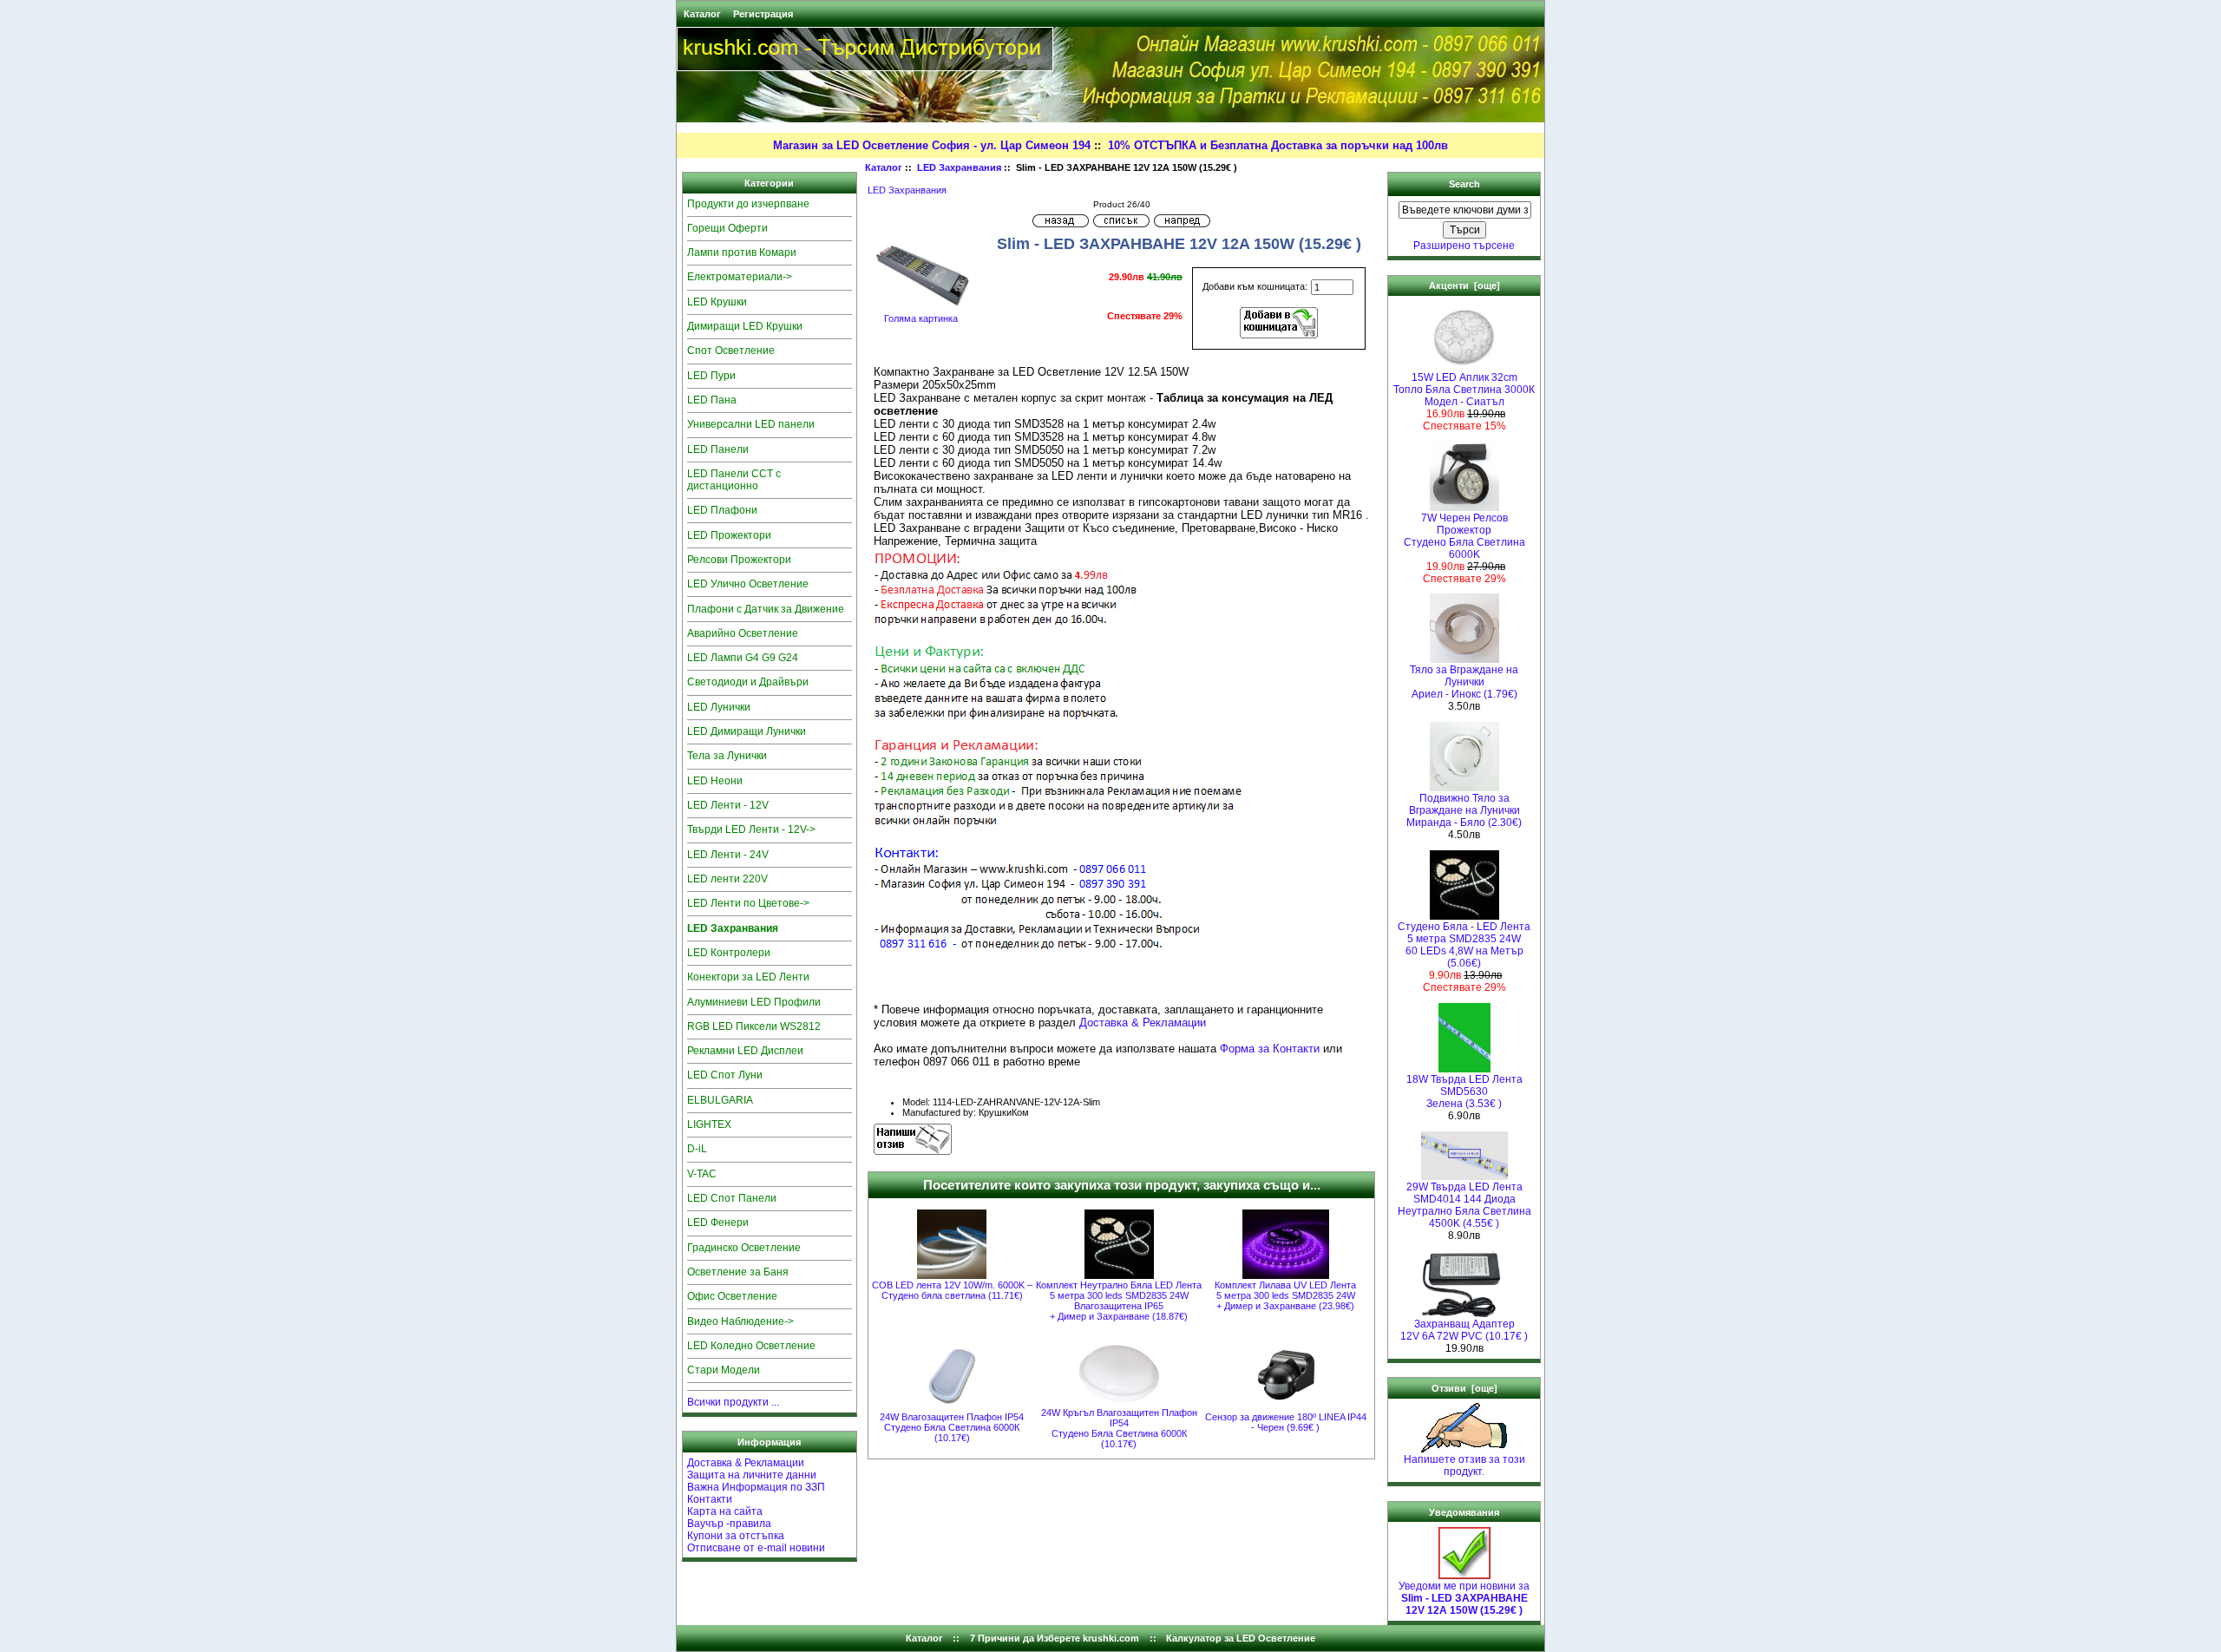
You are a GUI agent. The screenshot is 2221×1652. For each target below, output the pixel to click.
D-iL (697, 1149)
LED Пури (711, 376)
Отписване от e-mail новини (756, 1548)
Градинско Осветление (744, 1248)
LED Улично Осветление (748, 584)
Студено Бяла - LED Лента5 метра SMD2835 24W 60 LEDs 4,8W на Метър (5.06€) (1464, 945)
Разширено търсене (1464, 246)
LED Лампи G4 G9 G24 (743, 658)
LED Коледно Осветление (751, 1346)
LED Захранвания (959, 167)
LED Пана (712, 400)
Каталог (702, 14)
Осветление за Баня (738, 1272)
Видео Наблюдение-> (740, 1321)
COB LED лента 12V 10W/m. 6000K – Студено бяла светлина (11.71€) (952, 1290)
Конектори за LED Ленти (748, 977)
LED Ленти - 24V (728, 855)
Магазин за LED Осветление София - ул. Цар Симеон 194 (932, 145)
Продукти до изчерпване (748, 204)
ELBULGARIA (720, 1100)
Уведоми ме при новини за (1464, 1598)
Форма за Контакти (1270, 1049)
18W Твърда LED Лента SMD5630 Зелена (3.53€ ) (1464, 1091)
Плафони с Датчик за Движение (766, 609)
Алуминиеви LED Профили (754, 1002)
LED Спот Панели (732, 1198)
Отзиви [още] (1464, 1388)
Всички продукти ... (733, 1402)
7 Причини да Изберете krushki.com (1055, 1638)
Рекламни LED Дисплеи (745, 1051)
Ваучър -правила (729, 1524)
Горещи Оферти (727, 228)
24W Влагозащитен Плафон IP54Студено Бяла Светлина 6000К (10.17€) (952, 1427)
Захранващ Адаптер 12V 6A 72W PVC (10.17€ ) (1464, 1330)
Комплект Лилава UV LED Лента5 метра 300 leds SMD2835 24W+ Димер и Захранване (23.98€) (1285, 1295)
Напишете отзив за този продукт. (1464, 1465)
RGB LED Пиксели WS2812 (754, 1026)
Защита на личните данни (752, 1475)
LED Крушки (717, 302)
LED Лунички (719, 707)
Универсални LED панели (751, 424)
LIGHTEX (709, 1124)
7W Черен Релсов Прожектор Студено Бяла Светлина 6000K (1464, 536)
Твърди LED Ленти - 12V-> (751, 829)
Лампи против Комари (742, 252)
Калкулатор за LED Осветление (1241, 1638)
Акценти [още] (1464, 285)
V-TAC (702, 1174)
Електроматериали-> (740, 277)
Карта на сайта (725, 1511)
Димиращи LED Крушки (745, 326)
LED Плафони (722, 510)
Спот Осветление (731, 351)
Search (1464, 184)
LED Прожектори (729, 535)
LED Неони (715, 781)
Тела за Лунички (727, 756)
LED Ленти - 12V (728, 805)
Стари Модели (724, 1370)
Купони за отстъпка (736, 1536)
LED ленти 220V (727, 879)
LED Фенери (718, 1223)
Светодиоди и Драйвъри (748, 682)
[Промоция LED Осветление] (1064, 986)
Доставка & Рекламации (746, 1463)
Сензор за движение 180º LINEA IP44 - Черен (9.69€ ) (1286, 1422)
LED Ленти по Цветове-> (748, 903)
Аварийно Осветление (743, 633)
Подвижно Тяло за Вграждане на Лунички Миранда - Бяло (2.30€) (1464, 810)
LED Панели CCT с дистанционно (734, 480)
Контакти (710, 1499)
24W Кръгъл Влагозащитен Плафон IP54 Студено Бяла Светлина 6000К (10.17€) (1119, 1428)
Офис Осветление (732, 1296)
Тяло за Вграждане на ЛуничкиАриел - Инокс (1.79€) (1464, 682)
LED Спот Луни (725, 1075)
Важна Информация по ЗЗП (756, 1487)
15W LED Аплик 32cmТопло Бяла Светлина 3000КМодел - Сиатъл (1464, 390)
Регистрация (763, 14)
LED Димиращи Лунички (747, 731)
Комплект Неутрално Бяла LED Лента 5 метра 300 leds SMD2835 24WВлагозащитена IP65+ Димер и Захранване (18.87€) (1119, 1301)
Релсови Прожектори (739, 560)
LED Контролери (729, 953)
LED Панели (718, 449)
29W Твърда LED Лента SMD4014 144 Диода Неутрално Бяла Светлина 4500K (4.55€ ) (1464, 1205)
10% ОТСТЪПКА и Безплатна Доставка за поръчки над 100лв (1278, 145)
